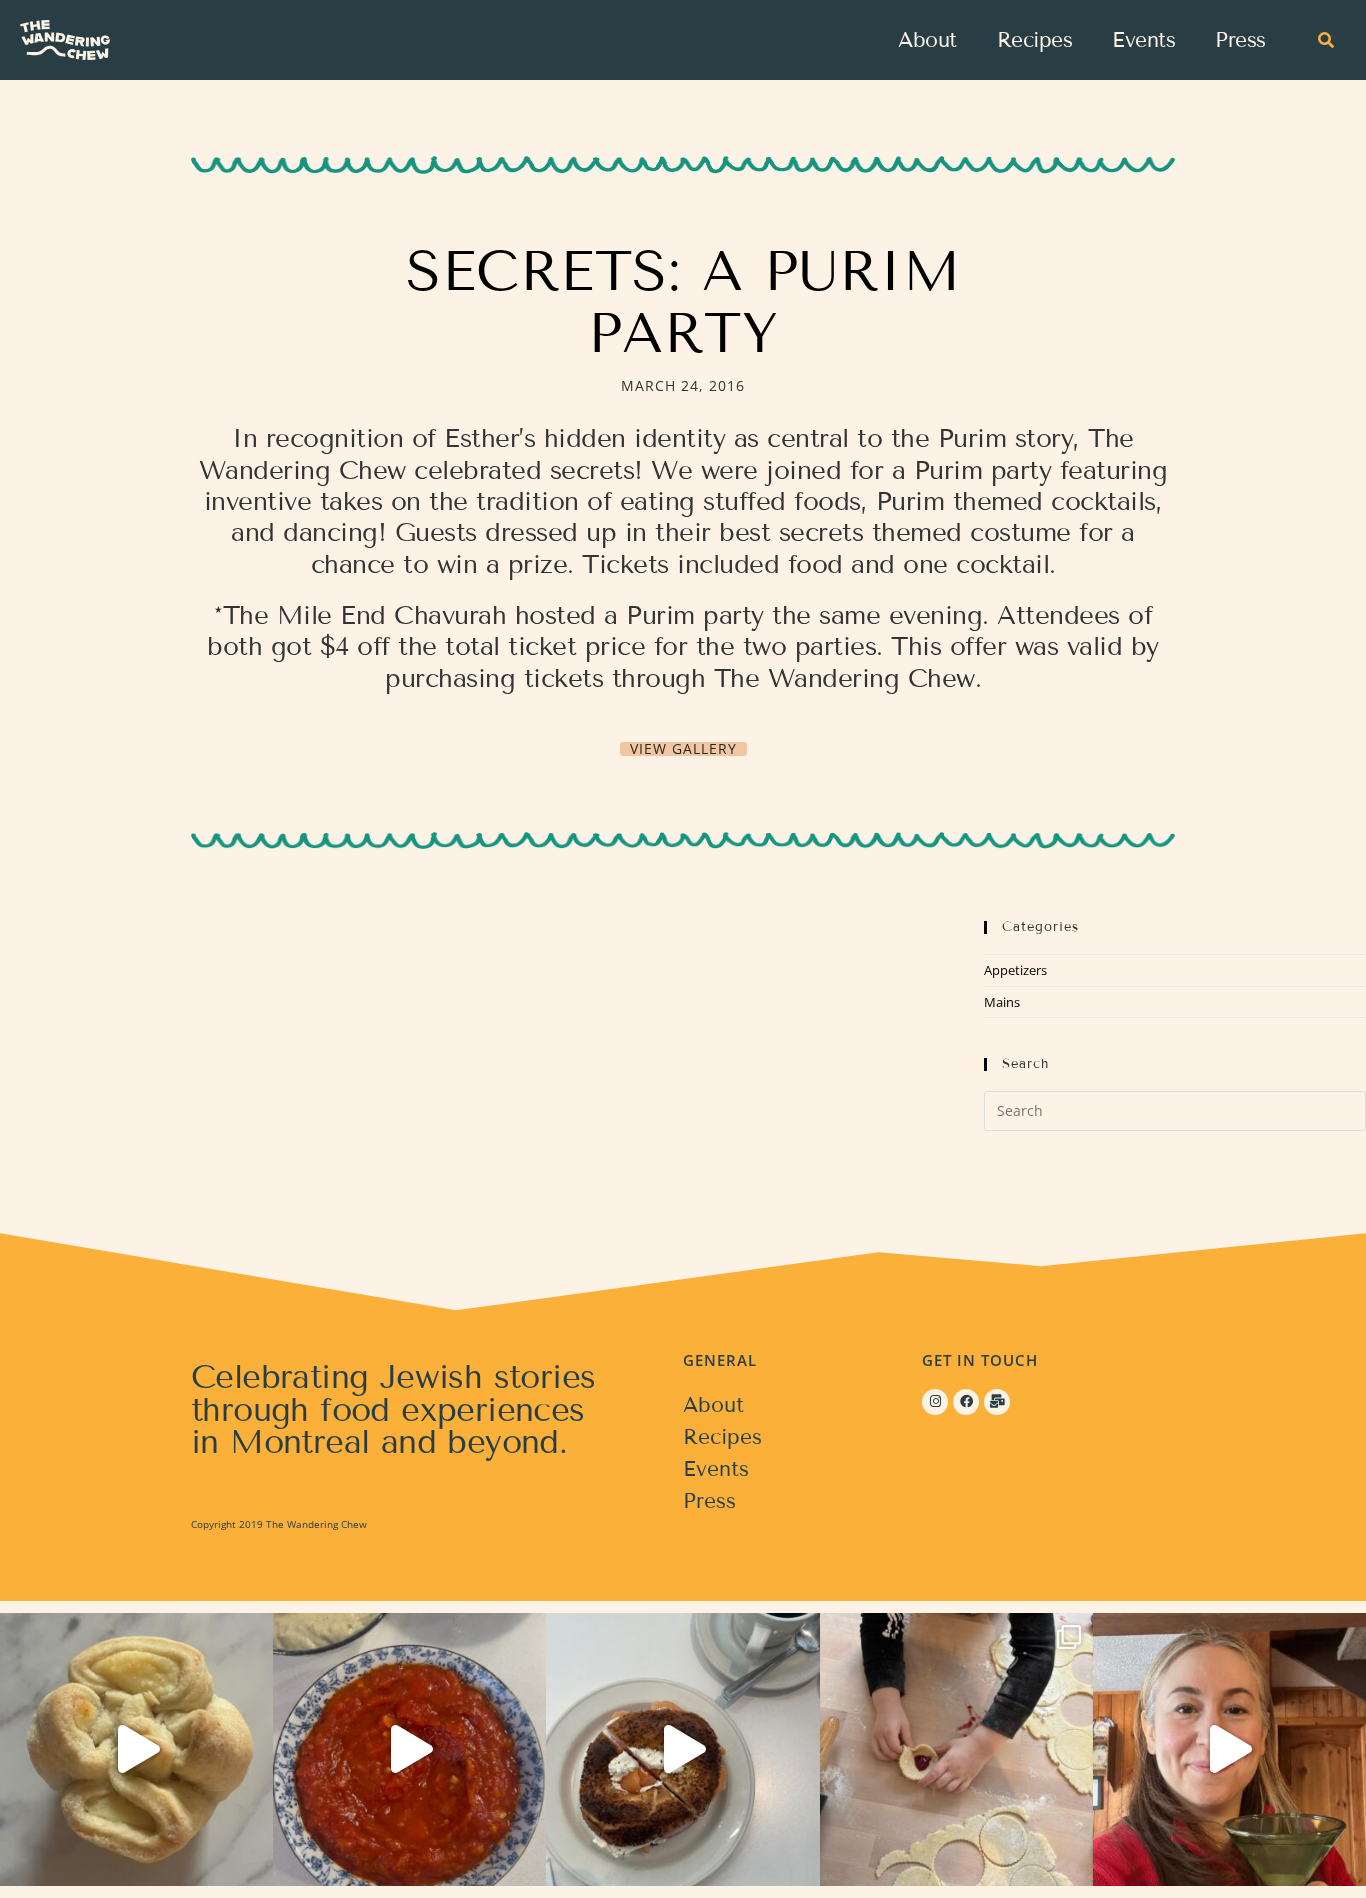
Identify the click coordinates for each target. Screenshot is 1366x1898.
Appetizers (1015, 970)
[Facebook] (966, 1402)
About (927, 40)
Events (1143, 40)
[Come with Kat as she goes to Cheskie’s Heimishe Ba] (136, 1749)
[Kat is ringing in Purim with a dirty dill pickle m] (1229, 1749)
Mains (1002, 1002)
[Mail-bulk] (997, 1402)
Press (1240, 40)
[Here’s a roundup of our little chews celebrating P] (956, 1749)
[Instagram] (935, 1402)
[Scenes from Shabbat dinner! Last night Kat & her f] (409, 1749)
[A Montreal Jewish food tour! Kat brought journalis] (682, 1749)
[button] (1326, 40)
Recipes (1035, 40)
